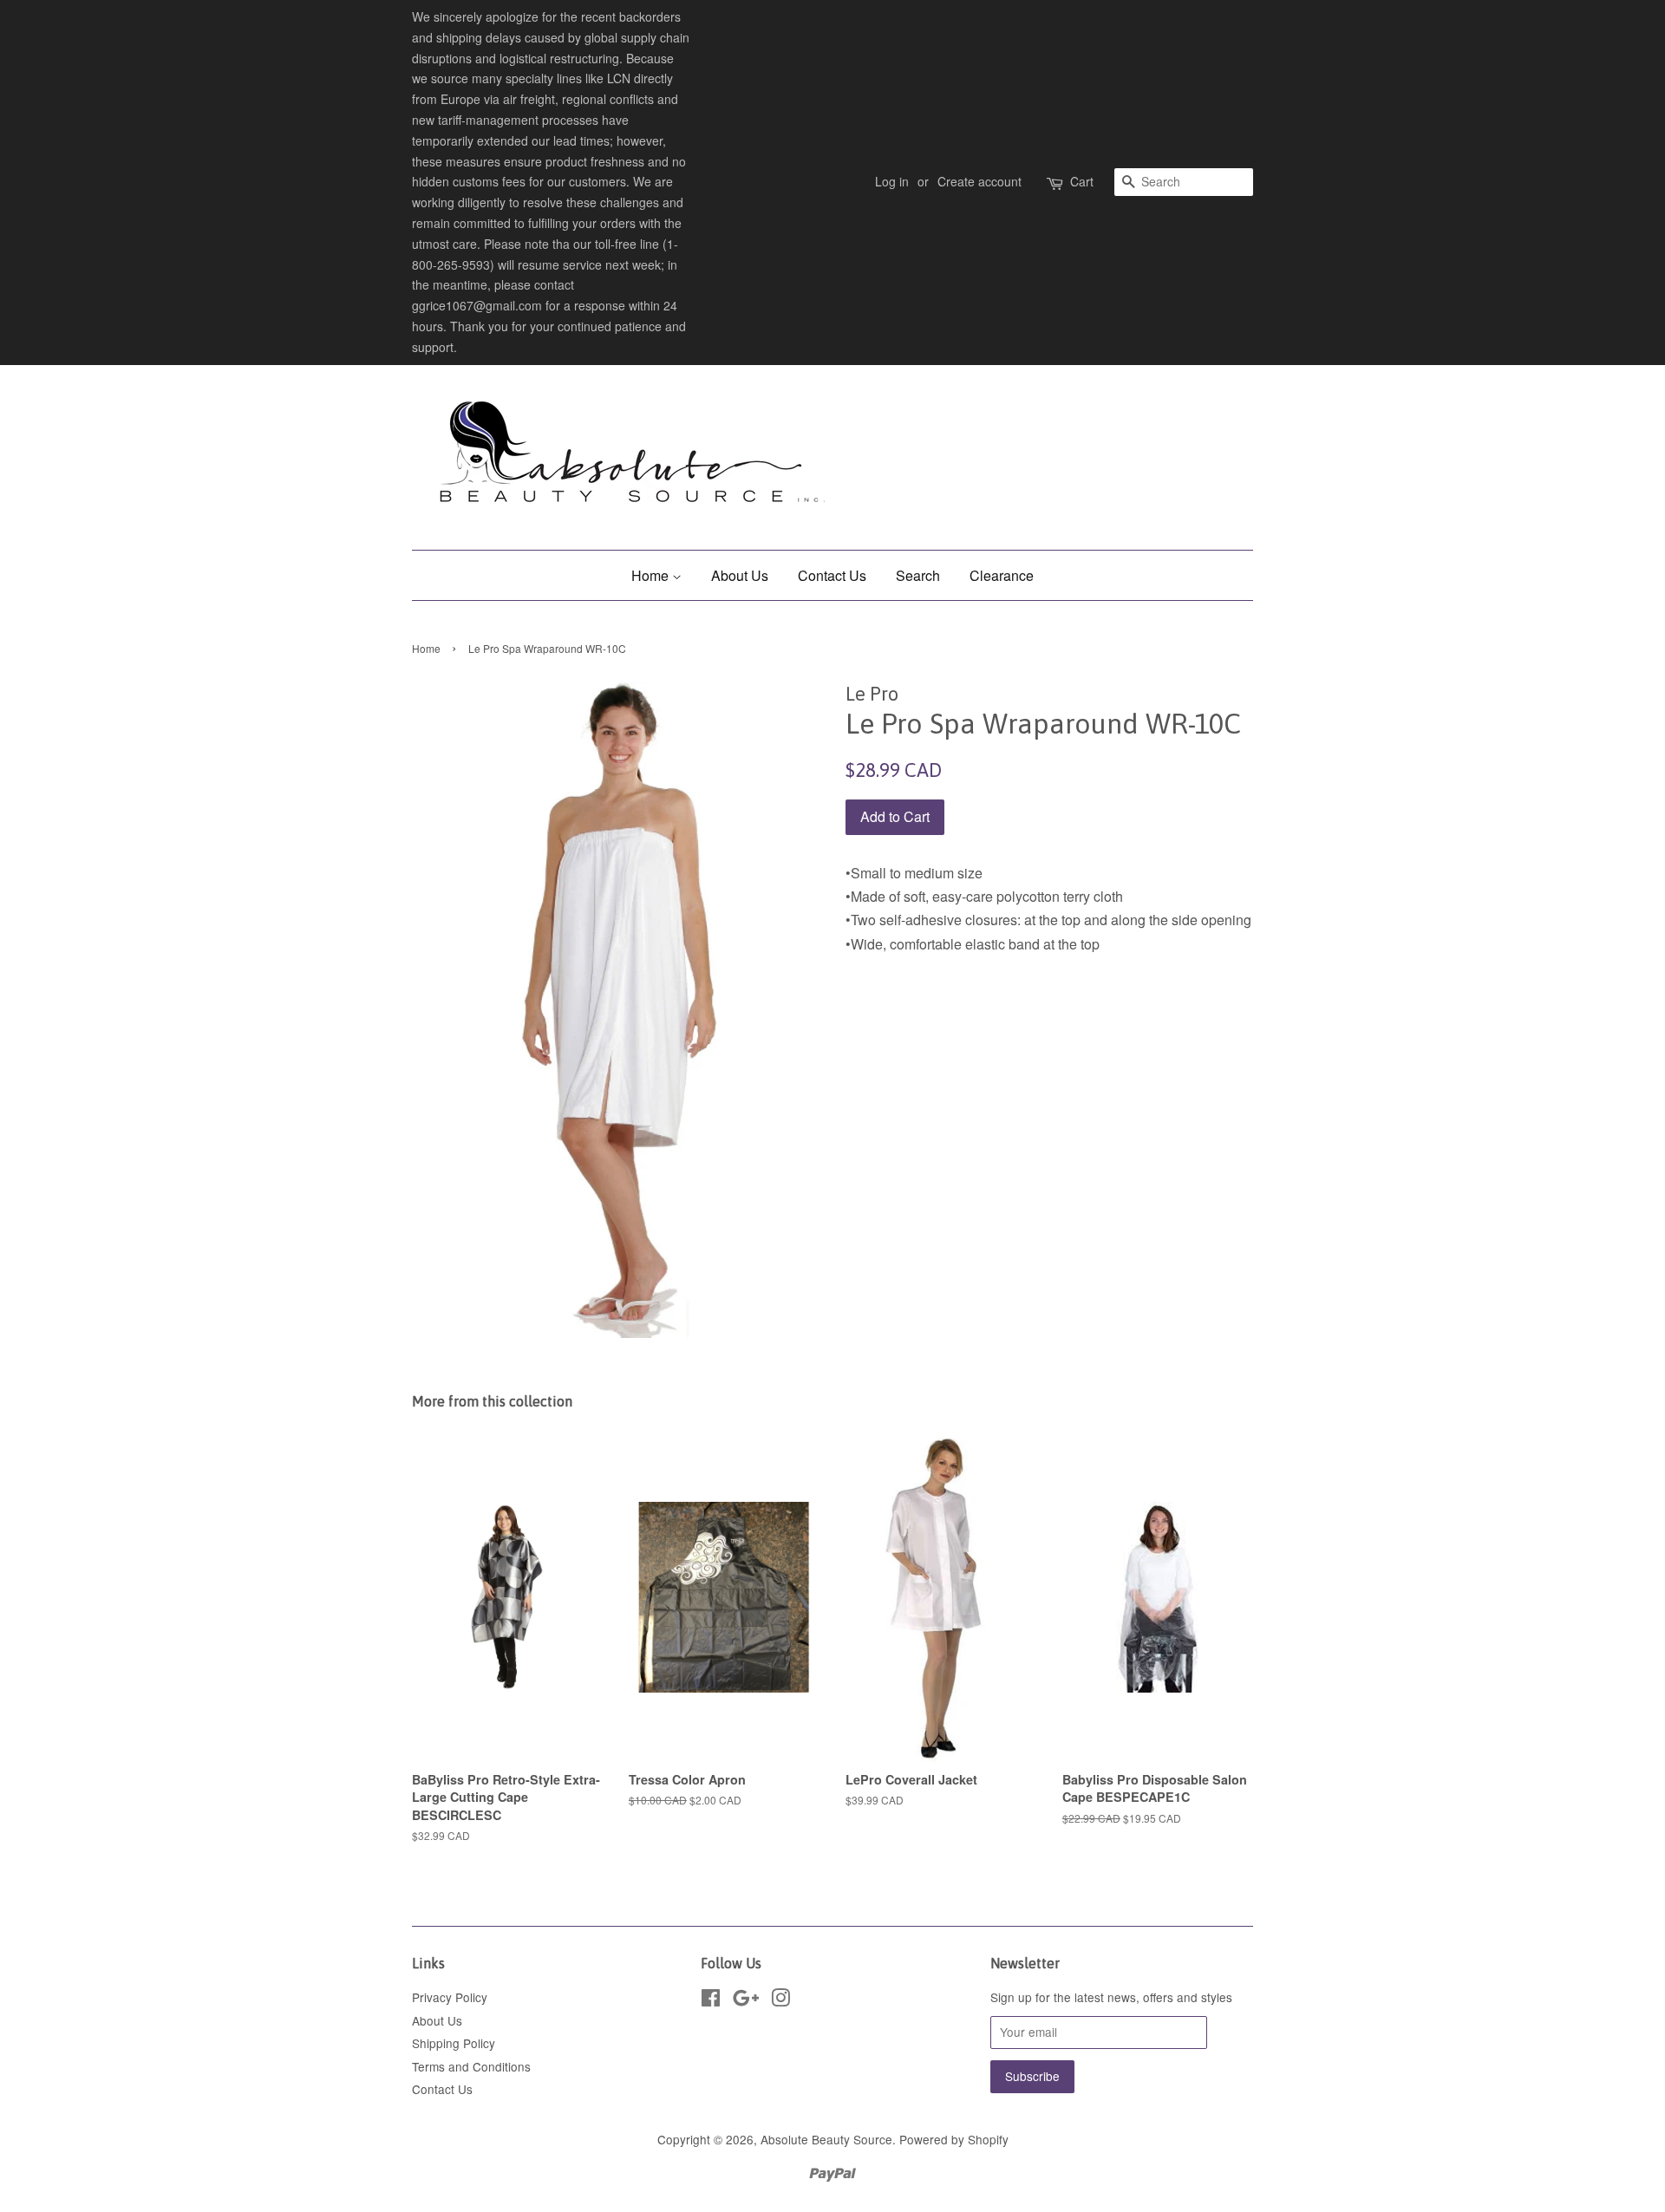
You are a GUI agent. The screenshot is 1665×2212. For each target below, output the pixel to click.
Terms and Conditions (471, 2066)
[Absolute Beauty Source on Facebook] (711, 2000)
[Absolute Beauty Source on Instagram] (780, 2000)
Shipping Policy (454, 2043)
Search (918, 575)
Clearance (1002, 575)
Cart (1082, 181)
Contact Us (832, 575)
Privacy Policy (450, 1997)
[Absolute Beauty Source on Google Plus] (746, 2000)
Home (652, 575)
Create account (979, 181)
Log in (892, 181)
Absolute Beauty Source (826, 2139)
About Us (740, 575)
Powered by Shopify (954, 2139)
